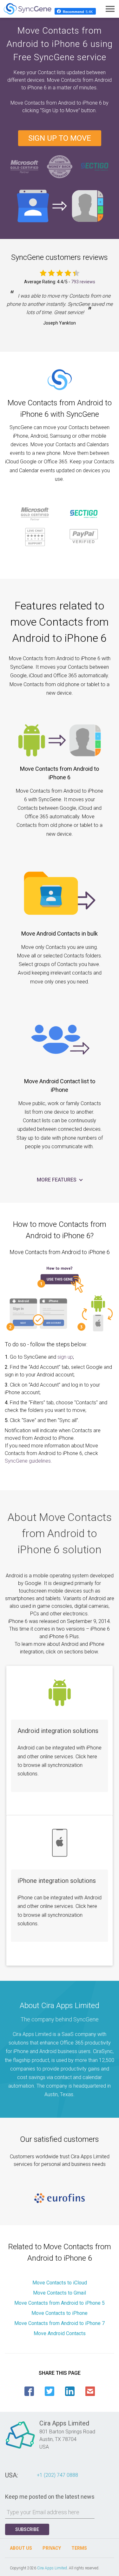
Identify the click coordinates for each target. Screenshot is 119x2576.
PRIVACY (52, 2548)
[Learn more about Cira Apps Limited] (20, 2448)
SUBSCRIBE (27, 2529)
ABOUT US (21, 2548)
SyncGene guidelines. (28, 1461)
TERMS (79, 2548)
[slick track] (60, 2198)
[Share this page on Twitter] (50, 2391)
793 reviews (83, 282)
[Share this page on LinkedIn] (70, 2391)
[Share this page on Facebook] (29, 2391)
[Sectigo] (95, 166)
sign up (65, 1357)
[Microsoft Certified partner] (25, 166)
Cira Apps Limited (52, 2568)
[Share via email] (90, 2391)
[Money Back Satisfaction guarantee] (60, 166)
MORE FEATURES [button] (57, 1180)
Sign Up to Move (60, 138)
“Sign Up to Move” (61, 110)
